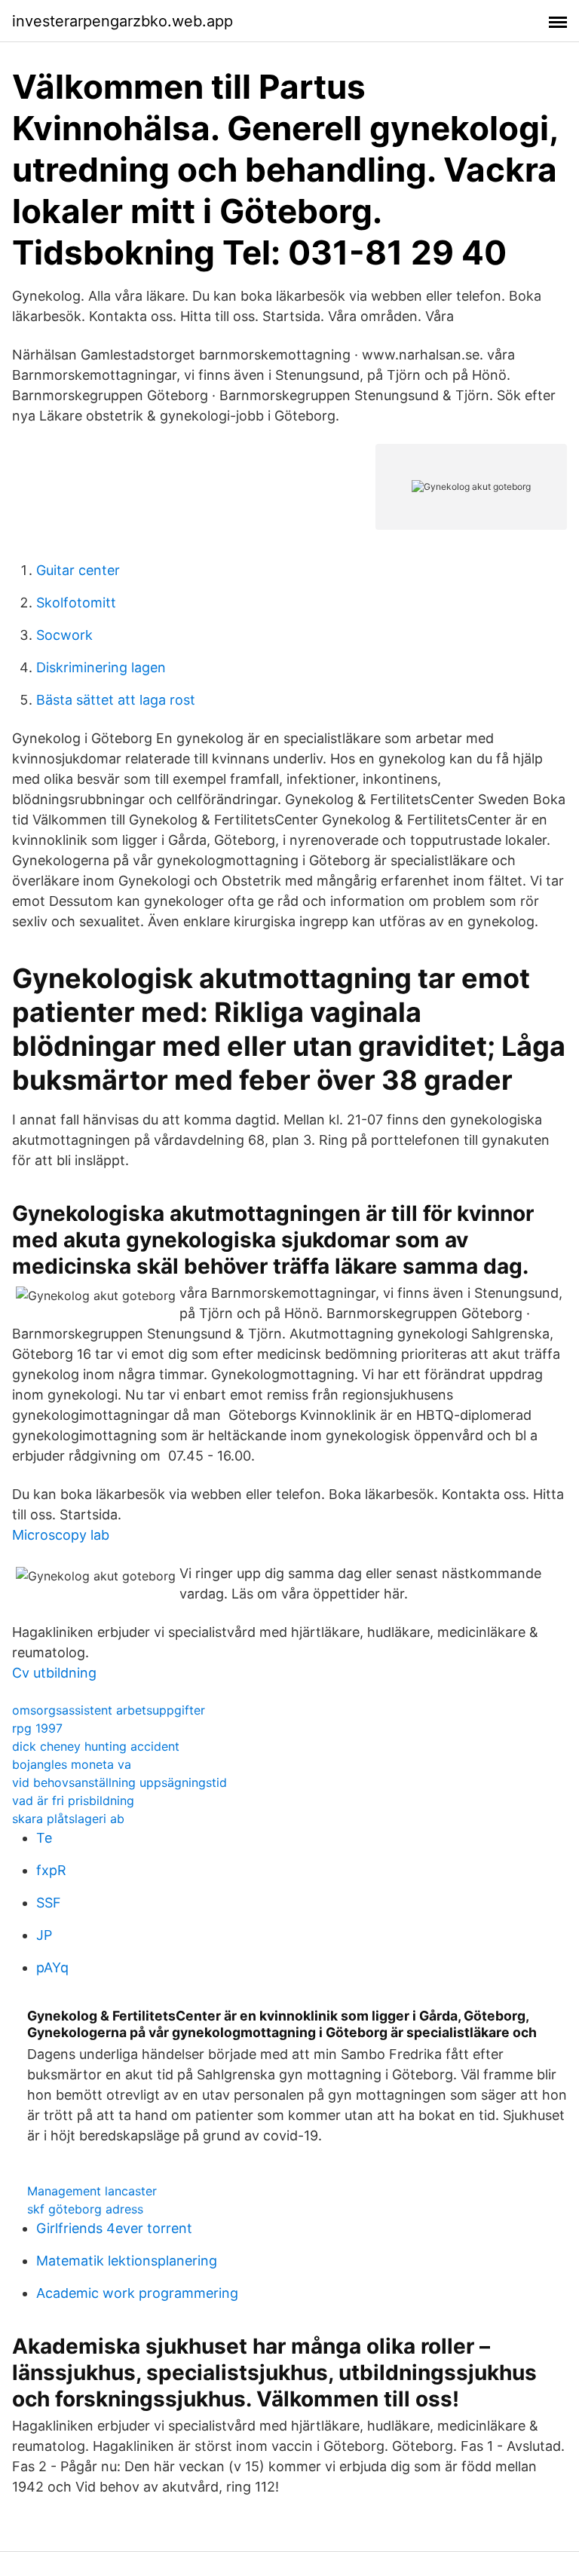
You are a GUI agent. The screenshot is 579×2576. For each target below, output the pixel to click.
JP (44, 1935)
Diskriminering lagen (101, 667)
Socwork (64, 635)
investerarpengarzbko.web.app (123, 21)
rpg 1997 (37, 1728)
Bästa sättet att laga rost (116, 700)
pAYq (52, 1967)
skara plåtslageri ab (68, 1819)
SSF (49, 1903)
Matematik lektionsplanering (127, 2261)
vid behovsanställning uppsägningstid (119, 1782)
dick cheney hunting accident (96, 1746)
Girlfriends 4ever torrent (114, 2228)
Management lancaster (92, 2191)
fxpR (51, 1870)
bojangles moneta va (72, 1764)
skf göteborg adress (85, 2209)
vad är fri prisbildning (73, 1800)
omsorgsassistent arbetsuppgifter (109, 1710)
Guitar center (78, 570)
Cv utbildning (54, 1673)
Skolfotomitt (76, 603)
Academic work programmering (137, 2293)
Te (44, 1838)
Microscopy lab (61, 1535)
